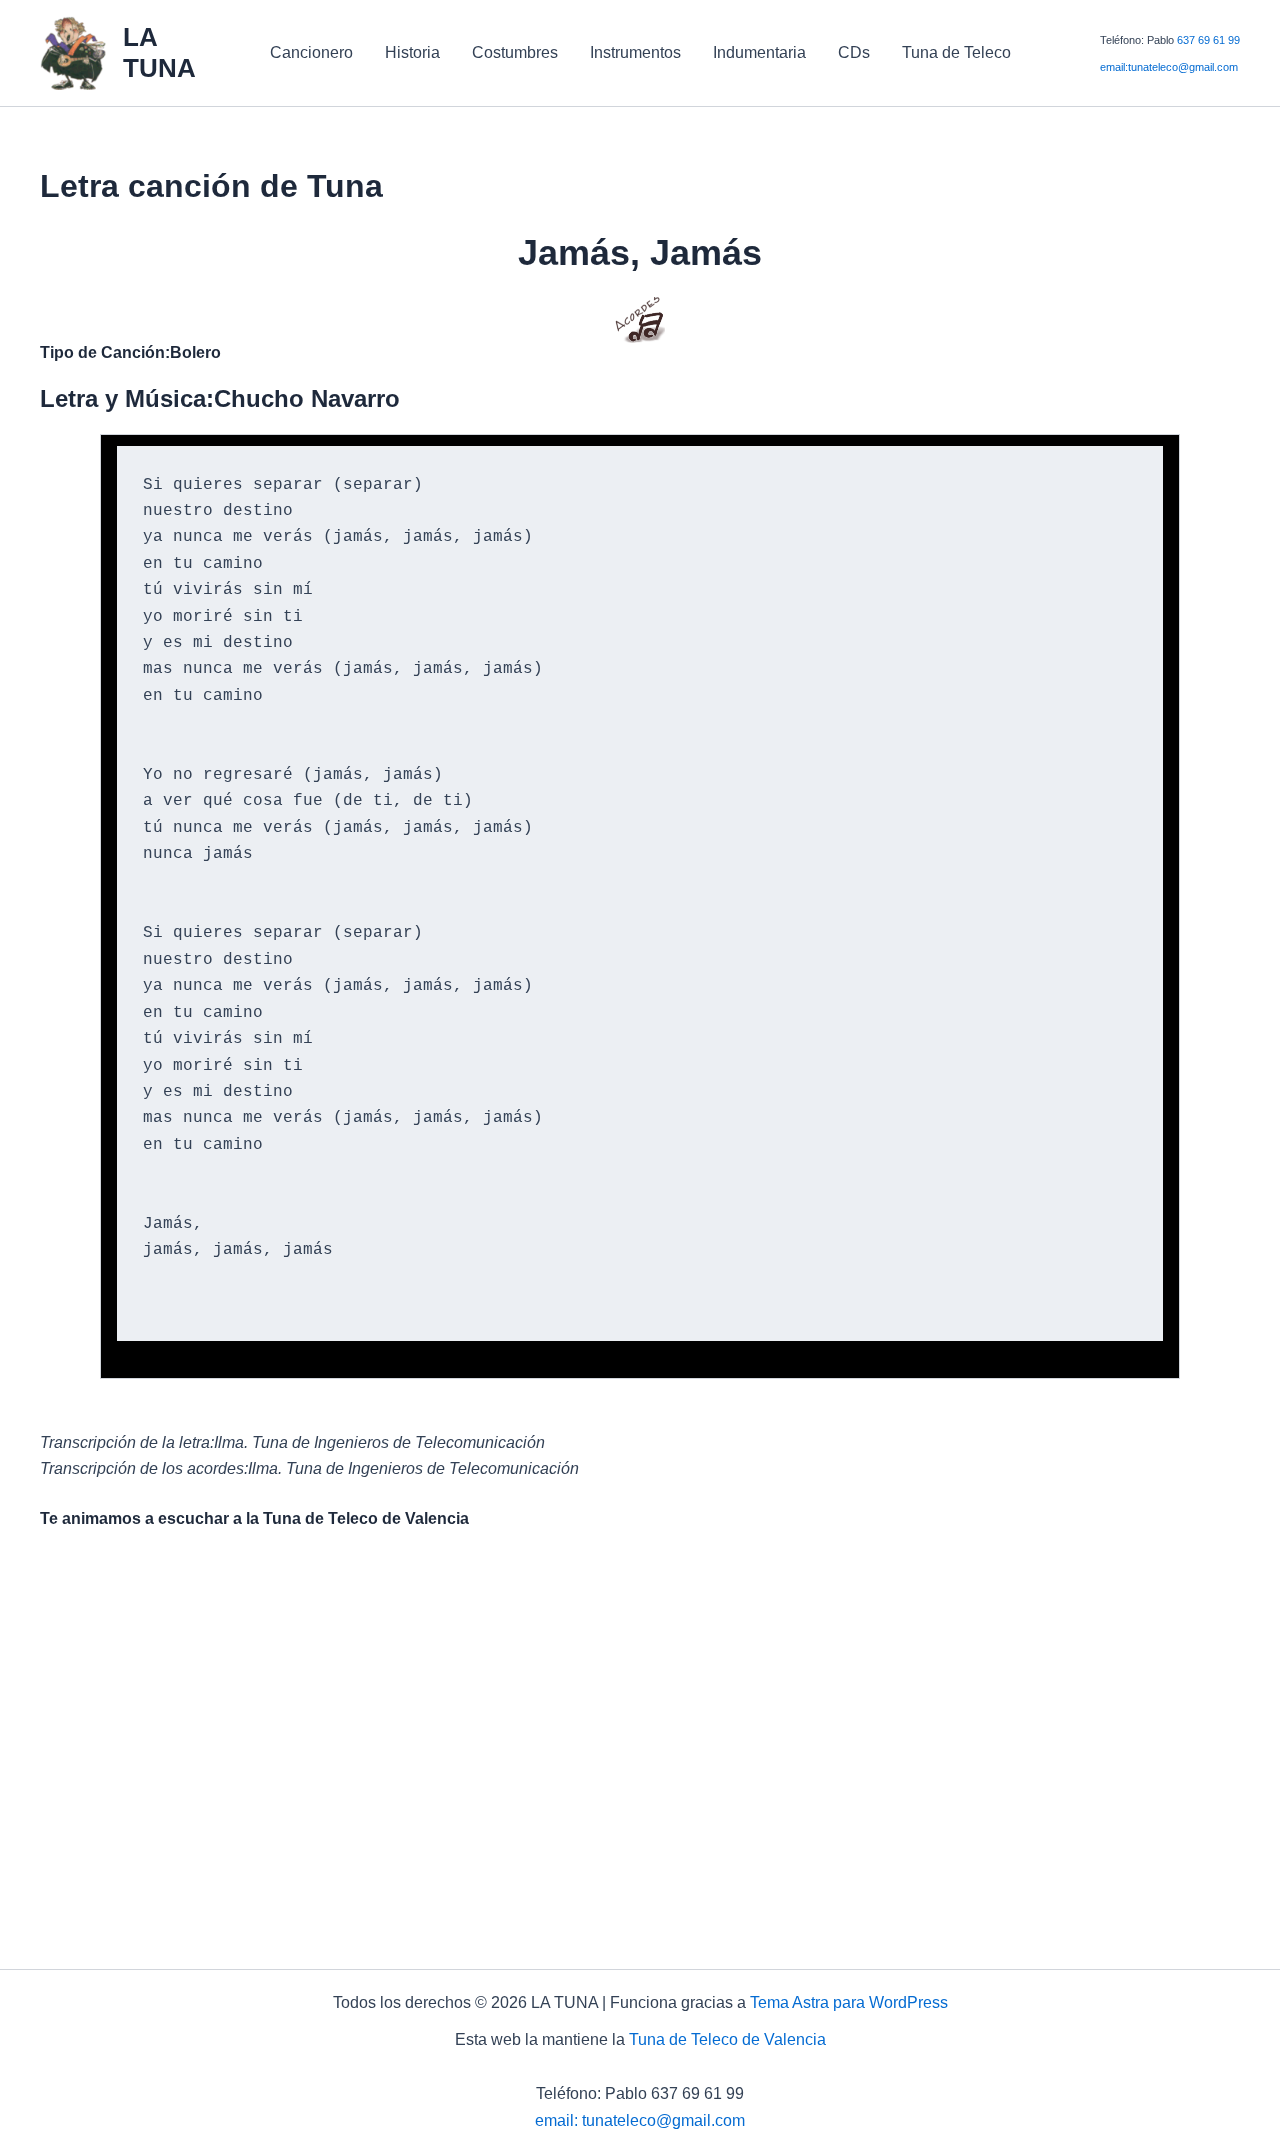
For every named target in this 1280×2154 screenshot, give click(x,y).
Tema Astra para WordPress (849, 2002)
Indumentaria (759, 52)
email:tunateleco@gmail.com (1169, 67)
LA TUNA (159, 52)
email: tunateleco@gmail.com (640, 2120)
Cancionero (311, 52)
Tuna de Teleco (956, 52)
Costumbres (515, 52)
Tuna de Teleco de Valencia (727, 2039)
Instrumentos (635, 52)
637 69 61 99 (1208, 40)
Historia (412, 52)
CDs (854, 52)
